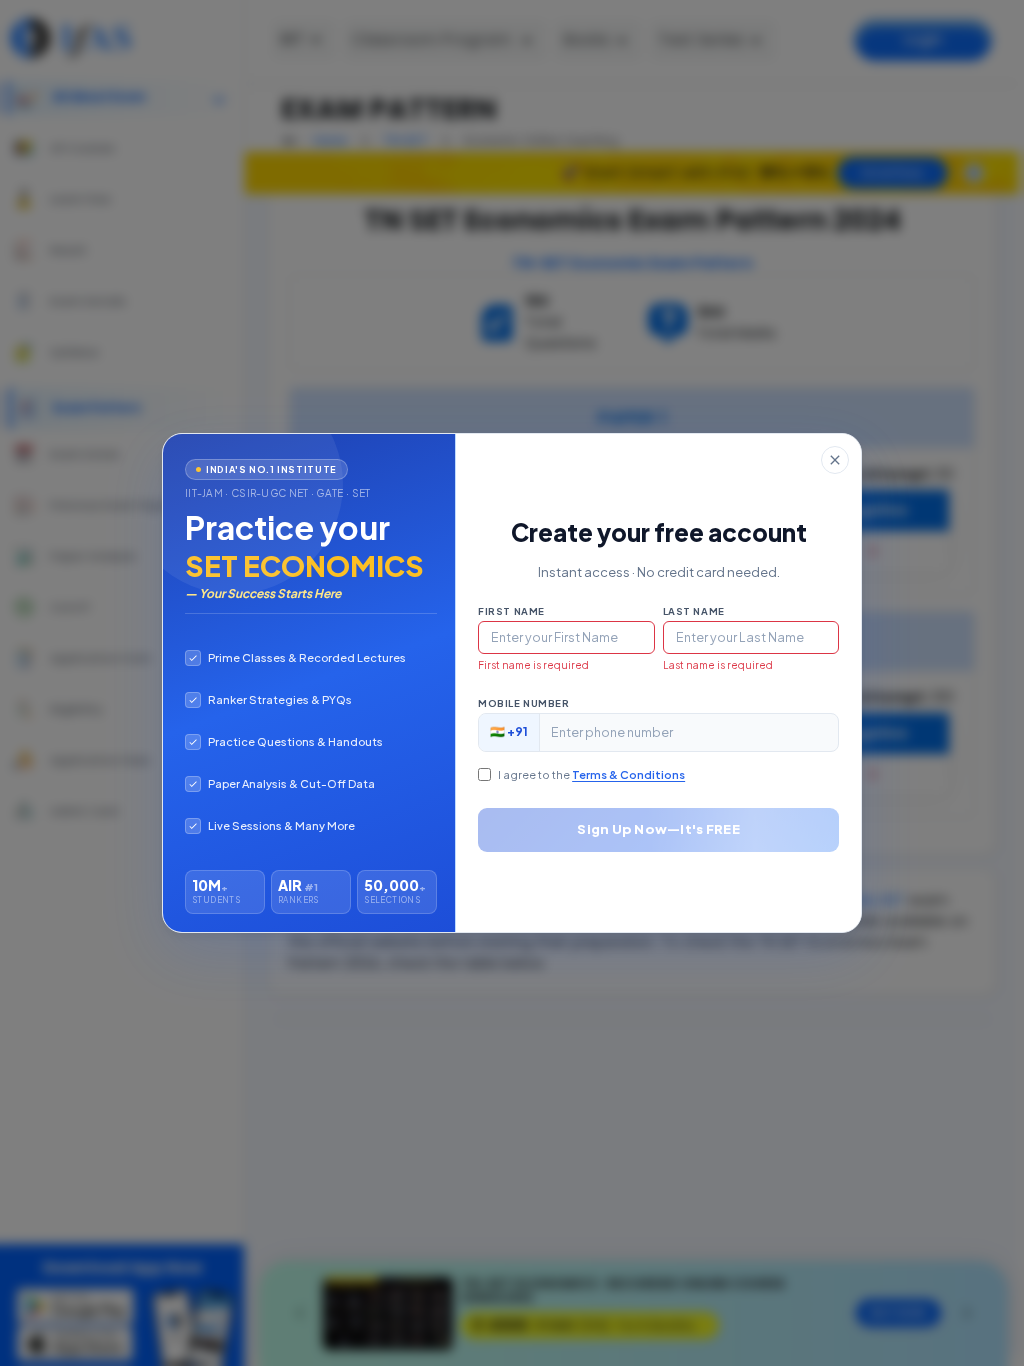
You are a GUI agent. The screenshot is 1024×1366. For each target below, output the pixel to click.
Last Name (694, 611)
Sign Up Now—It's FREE (658, 829)
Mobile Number (523, 703)
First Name (511, 611)
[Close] (835, 460)
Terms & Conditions (628, 774)
